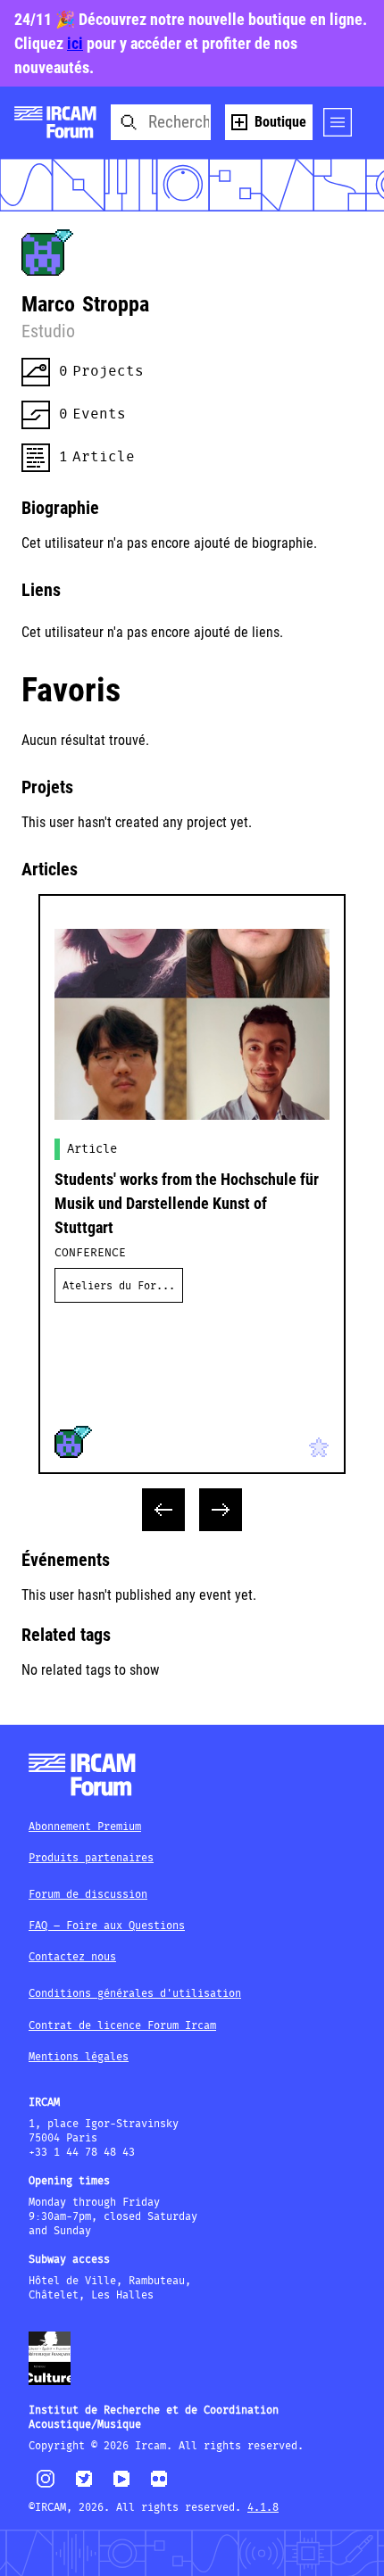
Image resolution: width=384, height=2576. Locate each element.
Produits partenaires (91, 1858)
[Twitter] (84, 2486)
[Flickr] (159, 2486)
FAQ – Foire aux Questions (107, 1926)
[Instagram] (46, 2485)
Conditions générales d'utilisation (135, 1994)
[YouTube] (121, 2486)
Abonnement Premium (85, 1827)
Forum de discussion (88, 1895)
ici (75, 43)
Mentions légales (79, 2057)
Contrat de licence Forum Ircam (122, 2026)
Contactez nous (72, 1957)
